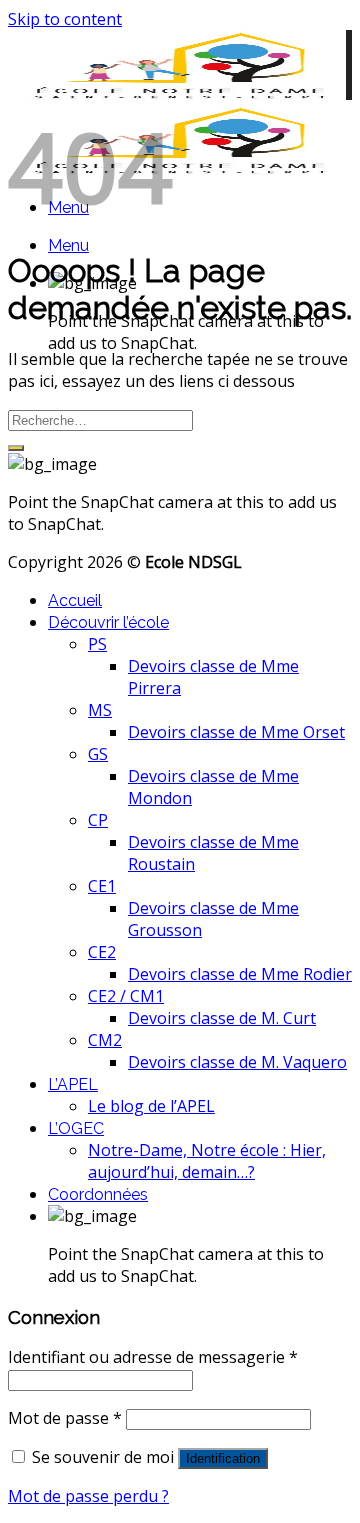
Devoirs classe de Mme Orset (236, 732)
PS (97, 644)
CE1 (102, 886)
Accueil (75, 600)
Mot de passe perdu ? (88, 1496)
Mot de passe (65, 1418)
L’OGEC (76, 1128)
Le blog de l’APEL (151, 1106)
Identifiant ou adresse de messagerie (153, 1357)
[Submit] (16, 448)
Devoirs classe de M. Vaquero (237, 1062)
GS (98, 754)
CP (98, 820)
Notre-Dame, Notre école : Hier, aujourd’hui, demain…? (207, 1161)
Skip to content (65, 19)
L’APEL (73, 1084)
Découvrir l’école (108, 622)
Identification (223, 1458)
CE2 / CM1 (126, 996)
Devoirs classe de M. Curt (222, 1018)
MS (100, 710)
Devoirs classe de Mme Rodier (240, 974)
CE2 (102, 952)
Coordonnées (98, 1194)
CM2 (105, 1040)
